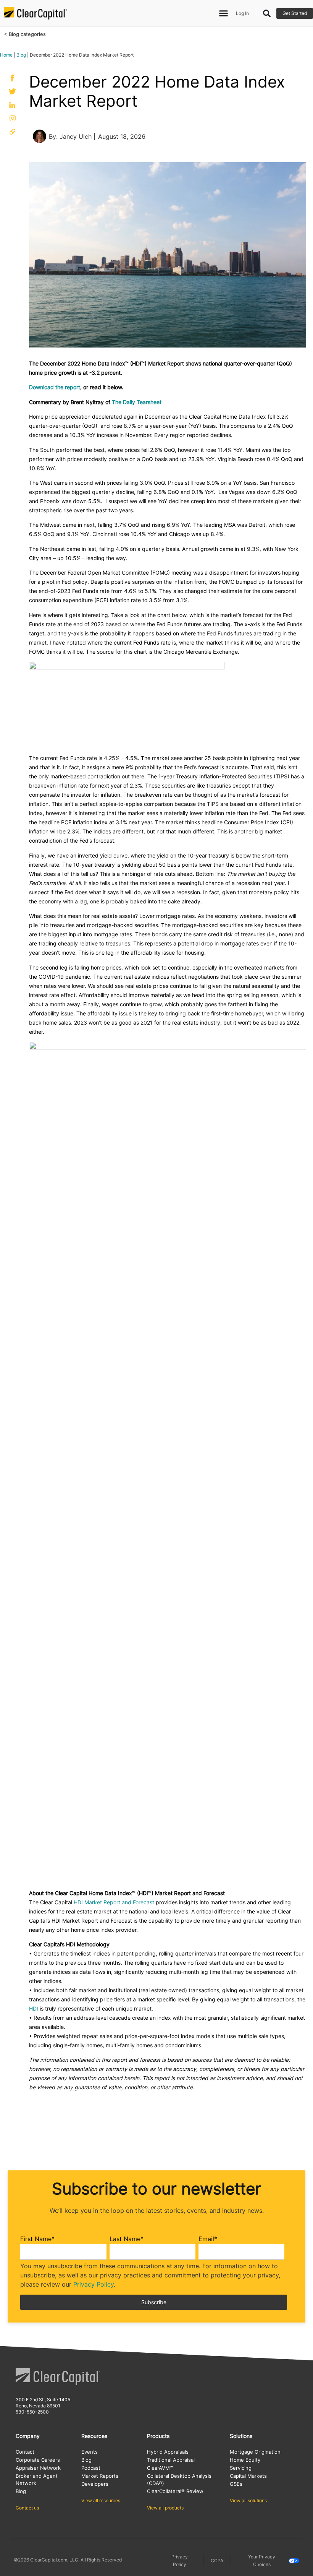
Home (6, 55)
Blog (21, 55)
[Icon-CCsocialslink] (13, 132)
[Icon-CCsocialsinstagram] (13, 118)
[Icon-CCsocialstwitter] (13, 91)
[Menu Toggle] (223, 13)
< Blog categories (25, 34)
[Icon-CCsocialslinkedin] (13, 105)
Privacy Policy (94, 2284)
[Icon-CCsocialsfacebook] (13, 78)
